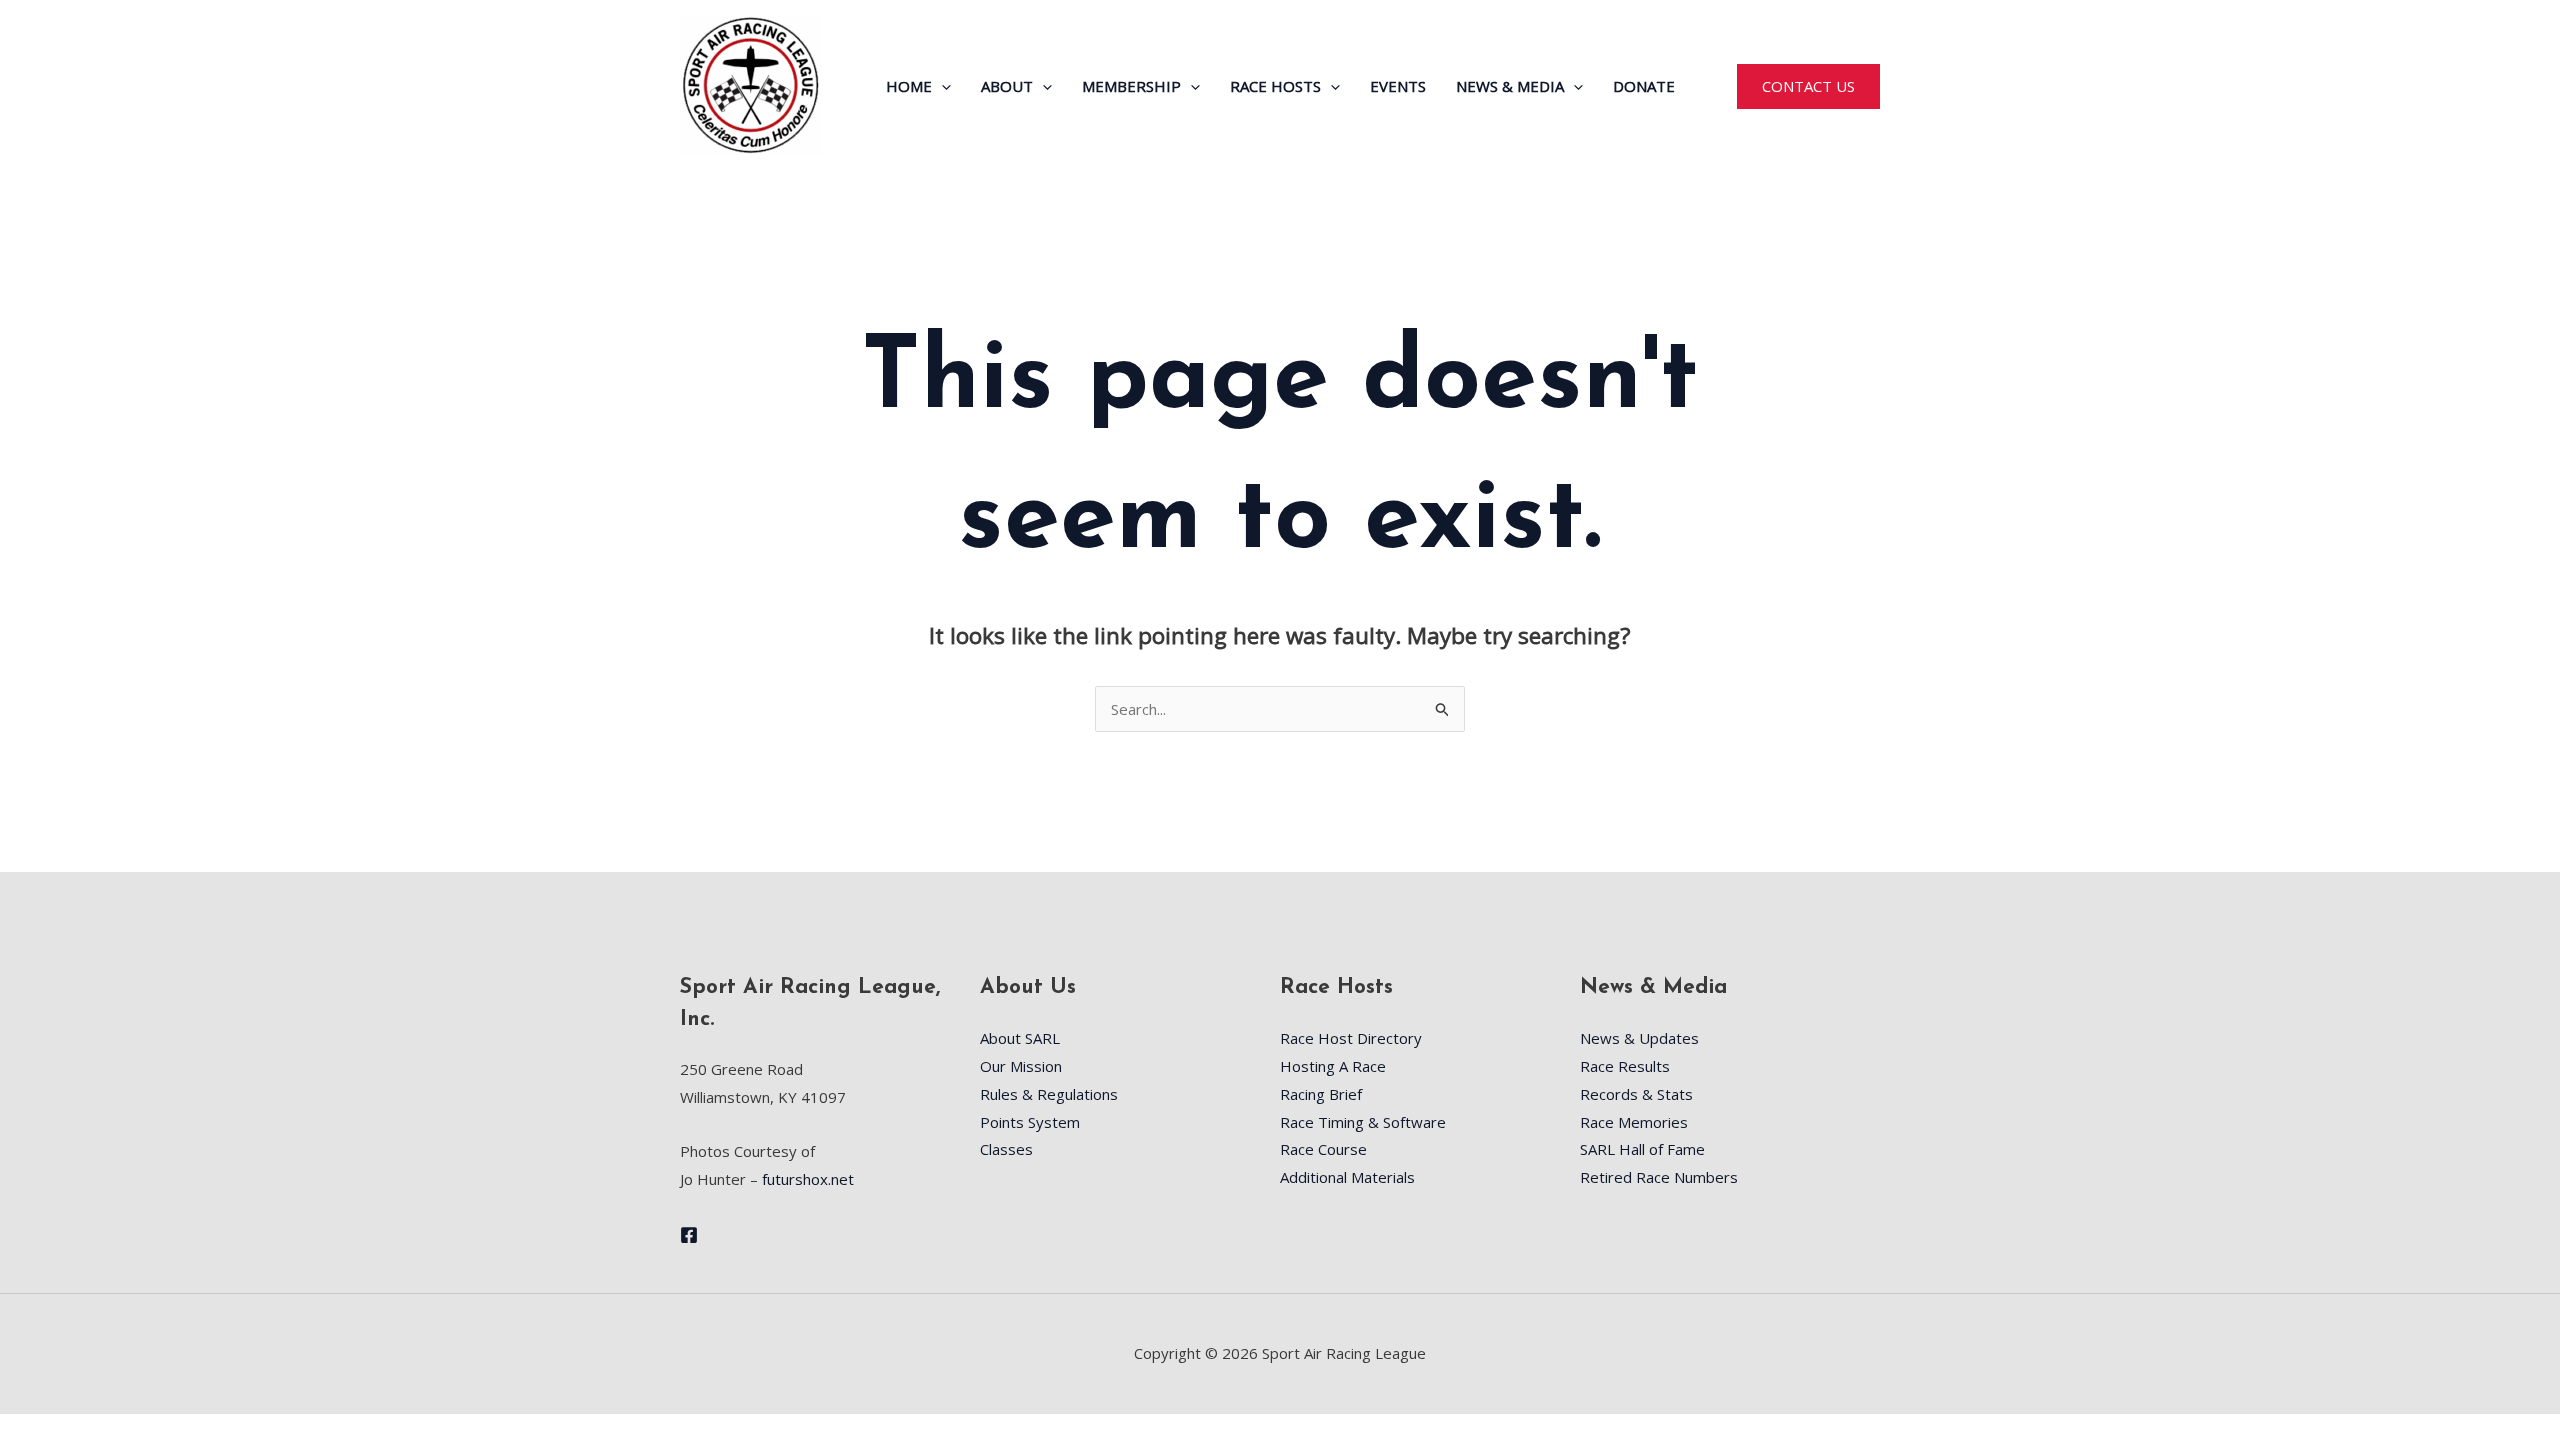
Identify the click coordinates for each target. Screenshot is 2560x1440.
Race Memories (1634, 1122)
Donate (1644, 86)
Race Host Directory (1351, 1038)
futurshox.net (808, 1179)
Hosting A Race (1333, 1066)
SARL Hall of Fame (1642, 1149)
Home (909, 86)
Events (1398, 86)
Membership (1131, 86)
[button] (941, 86)
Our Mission (1021, 1066)
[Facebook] (689, 1235)
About (1007, 86)
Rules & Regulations (1049, 1094)
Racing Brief (1321, 1094)
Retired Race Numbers (1659, 1177)
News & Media (1510, 86)
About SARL (1020, 1038)
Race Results (1625, 1066)
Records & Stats (1636, 1094)
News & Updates (1639, 1038)
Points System (1030, 1122)
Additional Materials (1347, 1177)
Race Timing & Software (1363, 1122)
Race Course (1323, 1149)
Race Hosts (1275, 86)
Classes (1006, 1149)
